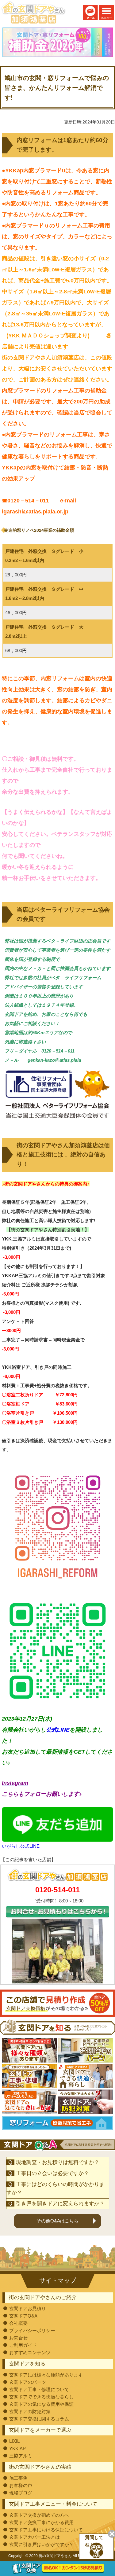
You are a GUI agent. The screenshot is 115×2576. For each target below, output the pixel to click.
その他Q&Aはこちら (57, 2221)
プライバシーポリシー (32, 2330)
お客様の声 (21, 2485)
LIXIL (14, 2441)
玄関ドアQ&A (23, 2316)
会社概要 (18, 2323)
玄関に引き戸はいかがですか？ (41, 2544)
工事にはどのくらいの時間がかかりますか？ (56, 2188)
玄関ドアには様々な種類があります (46, 2375)
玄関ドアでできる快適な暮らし (41, 2397)
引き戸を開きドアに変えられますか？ (60, 2204)
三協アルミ (21, 2456)
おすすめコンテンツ (30, 2352)
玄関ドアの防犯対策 (30, 2411)
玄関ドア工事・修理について (39, 2389)
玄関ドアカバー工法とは (34, 2537)
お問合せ (18, 2338)
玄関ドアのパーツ (28, 2382)
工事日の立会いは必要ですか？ (52, 2173)
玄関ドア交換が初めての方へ (39, 2515)
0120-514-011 (57, 1890)
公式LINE (58, 1730)
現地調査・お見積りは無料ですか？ (58, 2162)
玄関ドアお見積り (28, 2308)
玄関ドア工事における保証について (46, 2530)
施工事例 (18, 2478)
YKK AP (17, 2448)
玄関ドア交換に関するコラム (39, 2419)
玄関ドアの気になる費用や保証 (41, 2404)
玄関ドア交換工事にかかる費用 (41, 2522)
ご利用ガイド (23, 2345)
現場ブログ (21, 2493)
